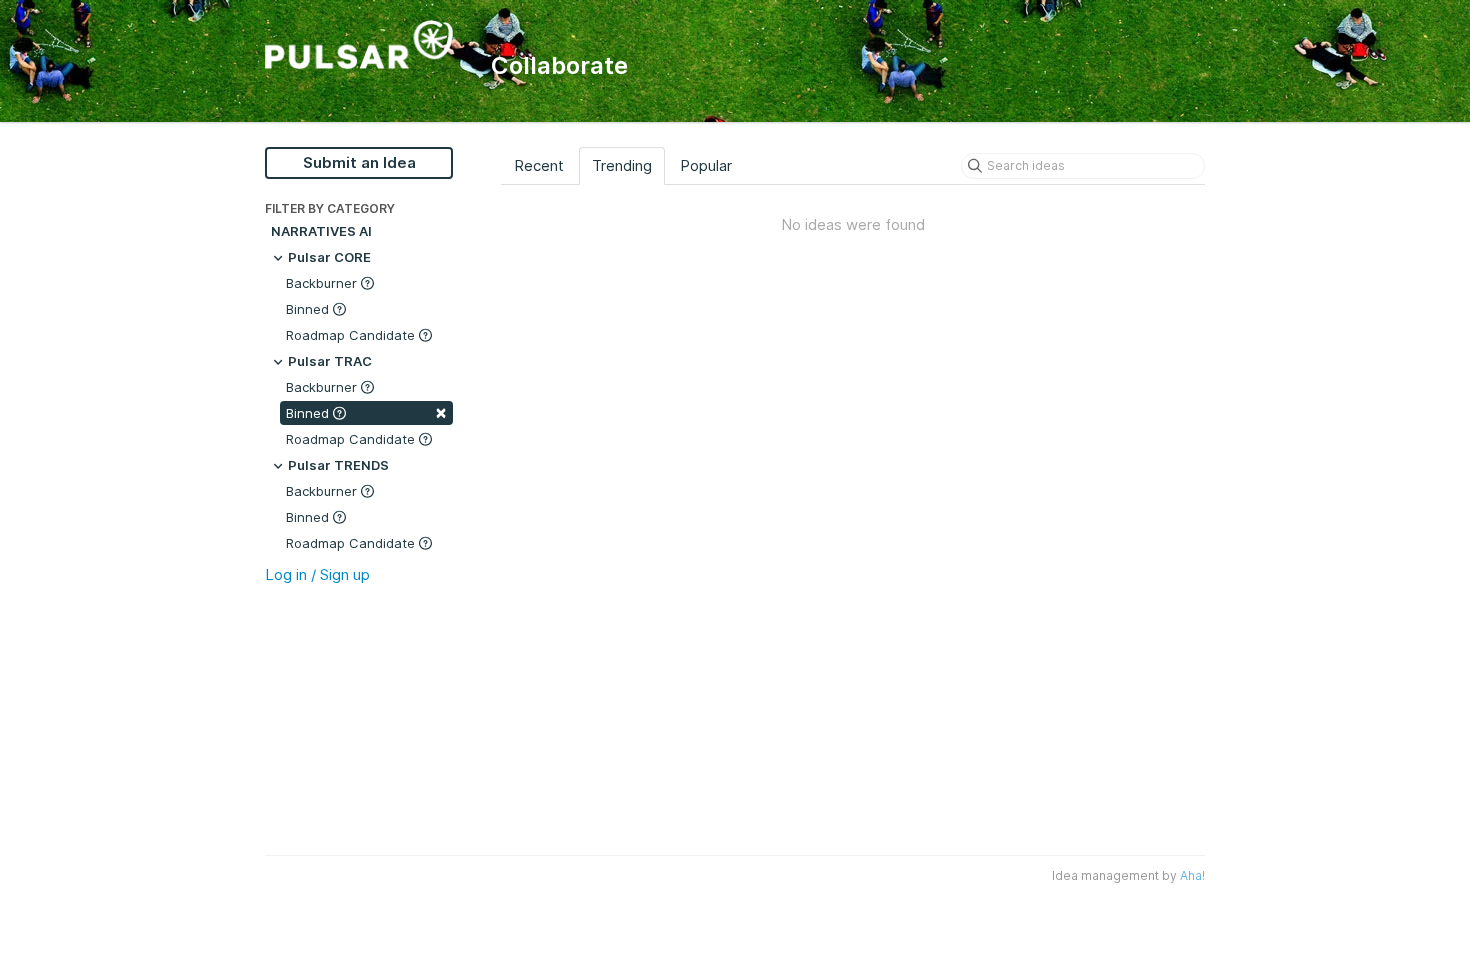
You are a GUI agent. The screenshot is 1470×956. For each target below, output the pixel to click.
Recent (539, 165)
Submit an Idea (359, 162)
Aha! (1192, 875)
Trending (622, 165)
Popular (706, 165)
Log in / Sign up (317, 574)
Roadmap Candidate (352, 335)
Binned (309, 309)
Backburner (323, 283)
